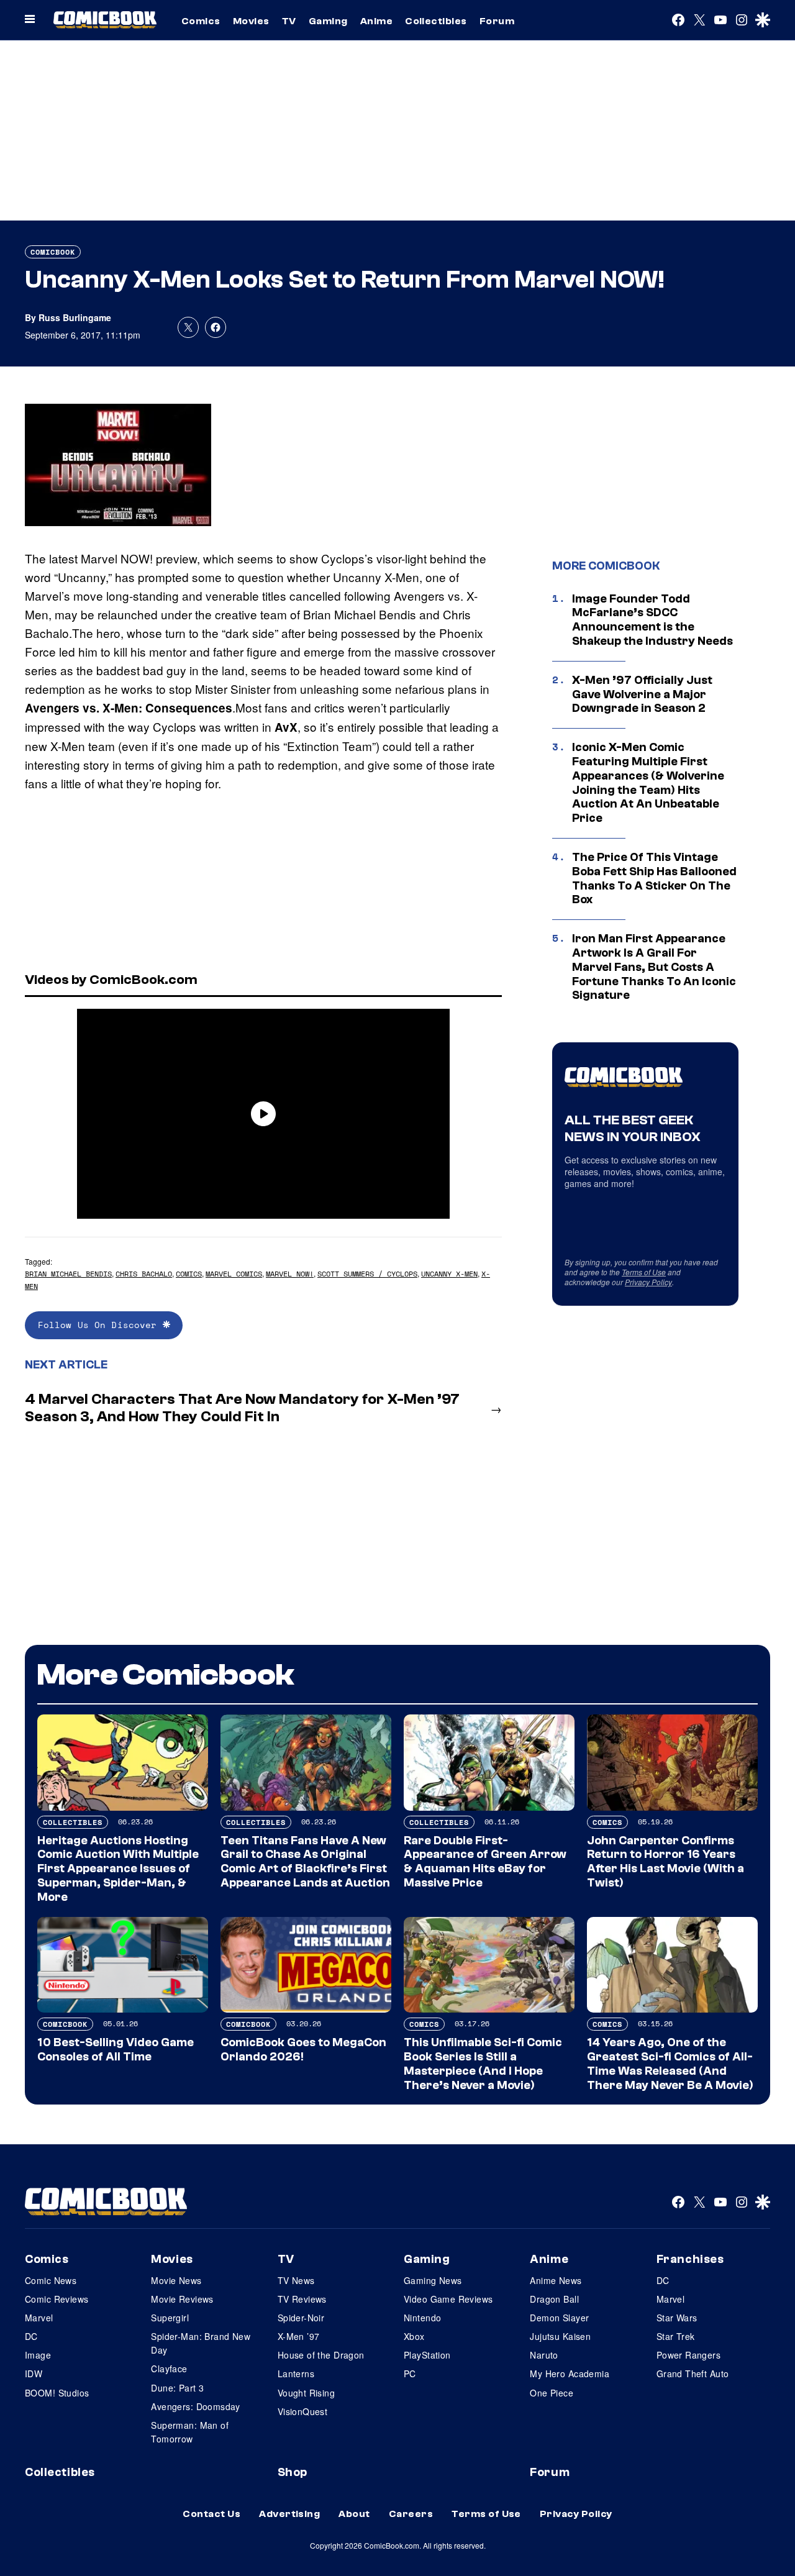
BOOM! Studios (57, 2393)
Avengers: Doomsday (196, 2406)
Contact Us (211, 2514)
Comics (201, 21)
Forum (497, 21)
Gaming (328, 21)
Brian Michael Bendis (68, 1274)
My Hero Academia (570, 2373)
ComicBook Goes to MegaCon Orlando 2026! (303, 2050)
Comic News (51, 2280)
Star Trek (676, 2336)
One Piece (552, 2393)
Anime (376, 21)
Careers (411, 2514)
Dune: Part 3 (177, 2388)
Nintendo (422, 2318)
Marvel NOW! (290, 1274)
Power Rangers (688, 2355)
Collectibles (436, 21)
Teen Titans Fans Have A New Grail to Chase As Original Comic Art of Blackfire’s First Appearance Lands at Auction (305, 1862)
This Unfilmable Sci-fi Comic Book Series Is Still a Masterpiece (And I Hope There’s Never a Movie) (483, 2064)
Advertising (289, 2514)
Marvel (39, 2318)
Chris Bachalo (144, 1274)
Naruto (544, 2355)
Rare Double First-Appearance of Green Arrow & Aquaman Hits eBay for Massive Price (485, 1862)
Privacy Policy (648, 1282)
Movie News (176, 2280)
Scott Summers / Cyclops (367, 1274)
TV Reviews (302, 2299)
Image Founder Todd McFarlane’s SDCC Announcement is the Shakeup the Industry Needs (652, 620)
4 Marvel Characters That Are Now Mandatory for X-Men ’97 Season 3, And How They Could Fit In (242, 1408)
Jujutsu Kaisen (560, 2336)
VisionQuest (303, 2411)
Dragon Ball (554, 2299)
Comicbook (53, 252)
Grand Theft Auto (693, 2373)
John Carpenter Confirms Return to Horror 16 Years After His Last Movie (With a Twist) (666, 1862)
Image (38, 2355)
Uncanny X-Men (449, 1274)
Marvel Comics (234, 1274)
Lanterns (296, 2373)
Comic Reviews (57, 2299)
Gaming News (433, 2280)
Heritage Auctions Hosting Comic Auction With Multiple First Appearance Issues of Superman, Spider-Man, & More (118, 1869)
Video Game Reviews (448, 2299)
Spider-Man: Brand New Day (201, 2343)
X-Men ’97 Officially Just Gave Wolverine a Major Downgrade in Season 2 (642, 694)
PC (410, 2373)
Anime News (556, 2280)
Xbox (414, 2336)
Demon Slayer (559, 2318)
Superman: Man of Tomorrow (190, 2432)
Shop (293, 2472)
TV (289, 21)
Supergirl (170, 2318)
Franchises (690, 2259)
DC (31, 2336)
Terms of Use (644, 1272)
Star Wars (677, 2318)
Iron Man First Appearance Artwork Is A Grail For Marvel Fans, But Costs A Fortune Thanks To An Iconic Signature (654, 967)
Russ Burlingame (75, 317)
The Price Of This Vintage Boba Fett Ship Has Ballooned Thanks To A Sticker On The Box (654, 878)
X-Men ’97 (299, 2336)
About (354, 2514)
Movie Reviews (182, 2299)
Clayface (169, 2369)
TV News (296, 2280)
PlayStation (427, 2355)
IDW (34, 2373)
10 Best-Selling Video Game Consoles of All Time (116, 2050)
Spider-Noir (301, 2318)
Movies (251, 21)
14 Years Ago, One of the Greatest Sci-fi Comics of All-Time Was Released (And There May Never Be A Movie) (670, 2064)
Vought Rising (306, 2393)
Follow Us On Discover (100, 1325)
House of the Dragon (321, 2355)
